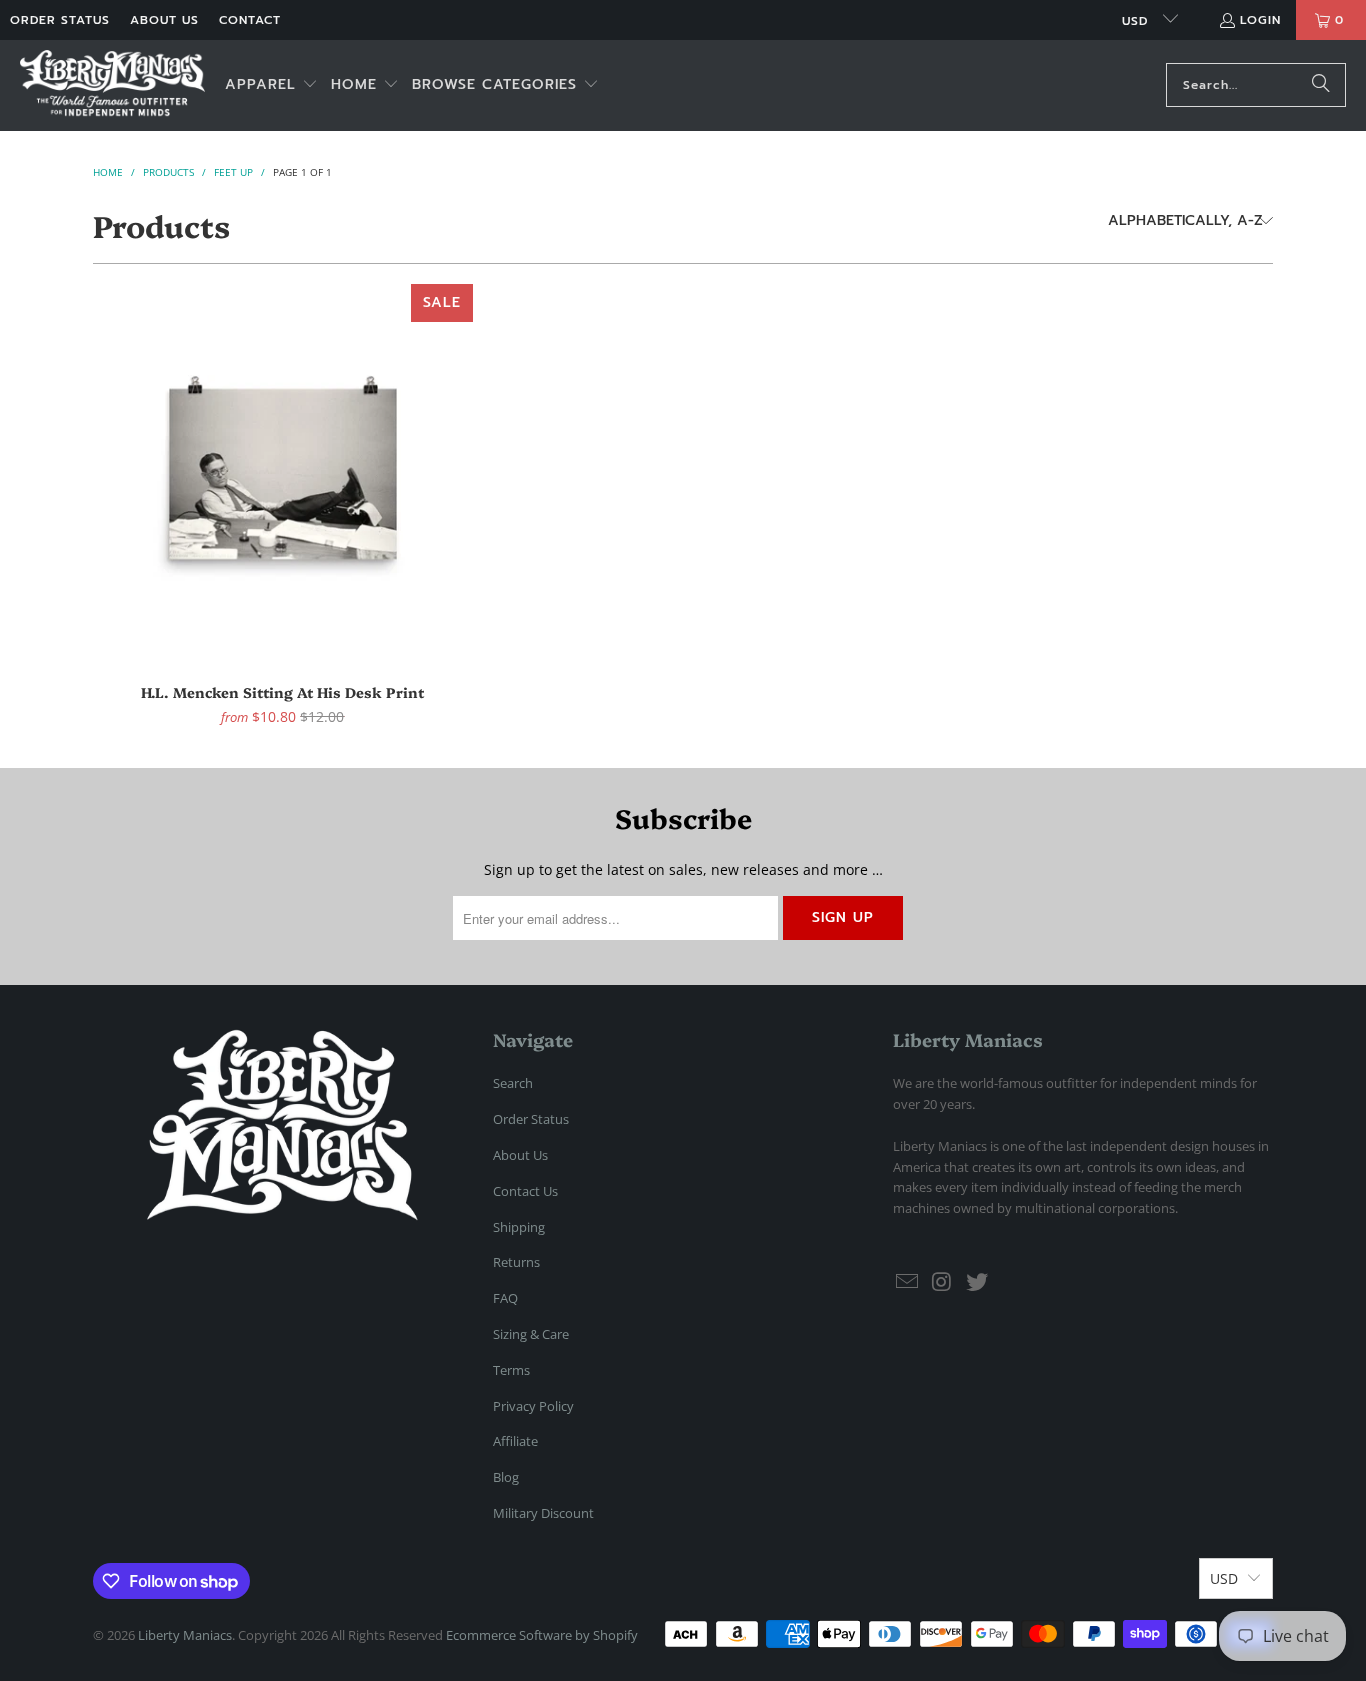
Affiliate (515, 1441)
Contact (250, 20)
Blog (506, 1477)
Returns (516, 1262)
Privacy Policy (533, 1406)
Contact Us (525, 1191)
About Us (164, 20)
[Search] (1321, 85)
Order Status (60, 20)
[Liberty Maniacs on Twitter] (977, 1282)
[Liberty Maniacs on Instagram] (943, 1282)
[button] (271, 85)
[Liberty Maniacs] (112, 85)
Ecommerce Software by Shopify (542, 1635)
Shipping (519, 1227)
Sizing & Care (531, 1334)
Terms (511, 1370)
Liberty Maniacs (185, 1635)
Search (513, 1083)
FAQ (505, 1298)
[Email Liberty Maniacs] (908, 1282)
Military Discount (543, 1513)
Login (1260, 20)
